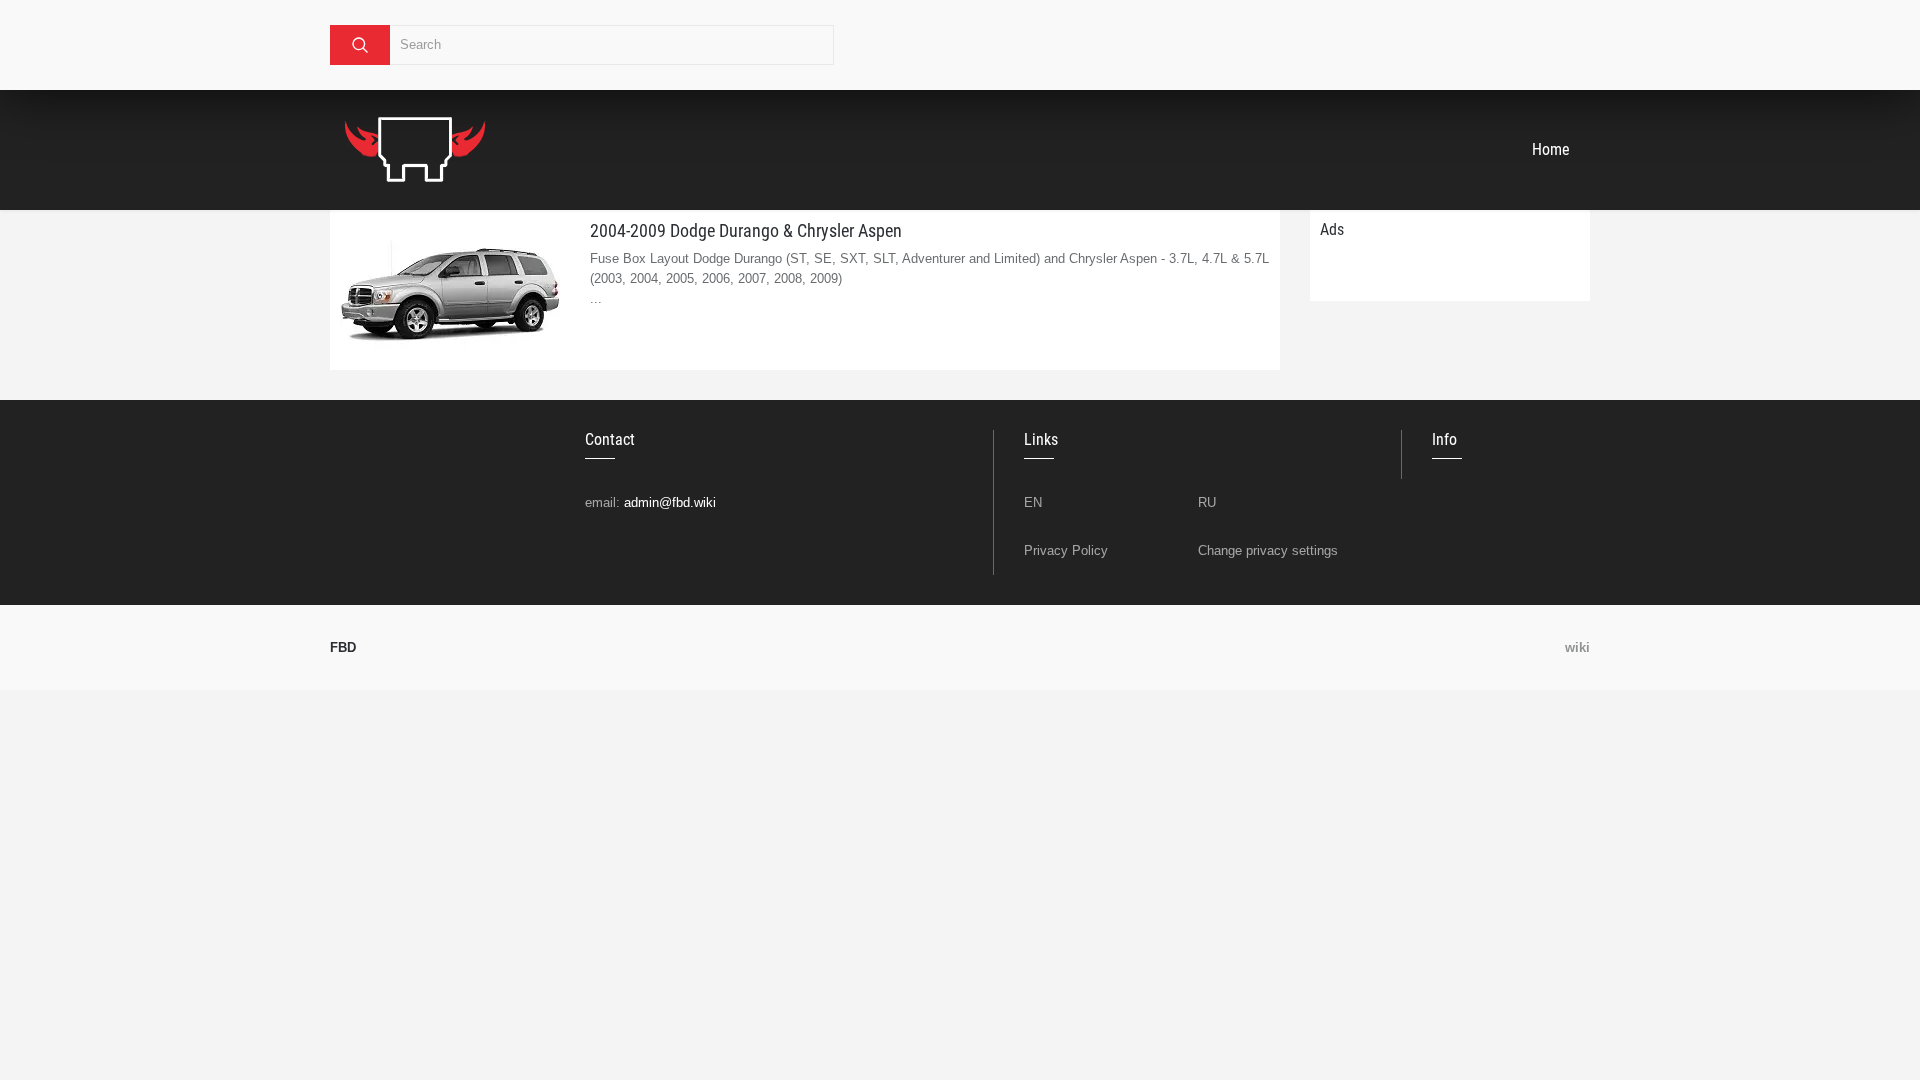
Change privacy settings (1268, 550)
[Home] (415, 150)
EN (1033, 502)
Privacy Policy (1066, 550)
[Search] (360, 45)
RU (1207, 502)
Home (1551, 149)
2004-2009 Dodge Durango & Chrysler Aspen (746, 230)
